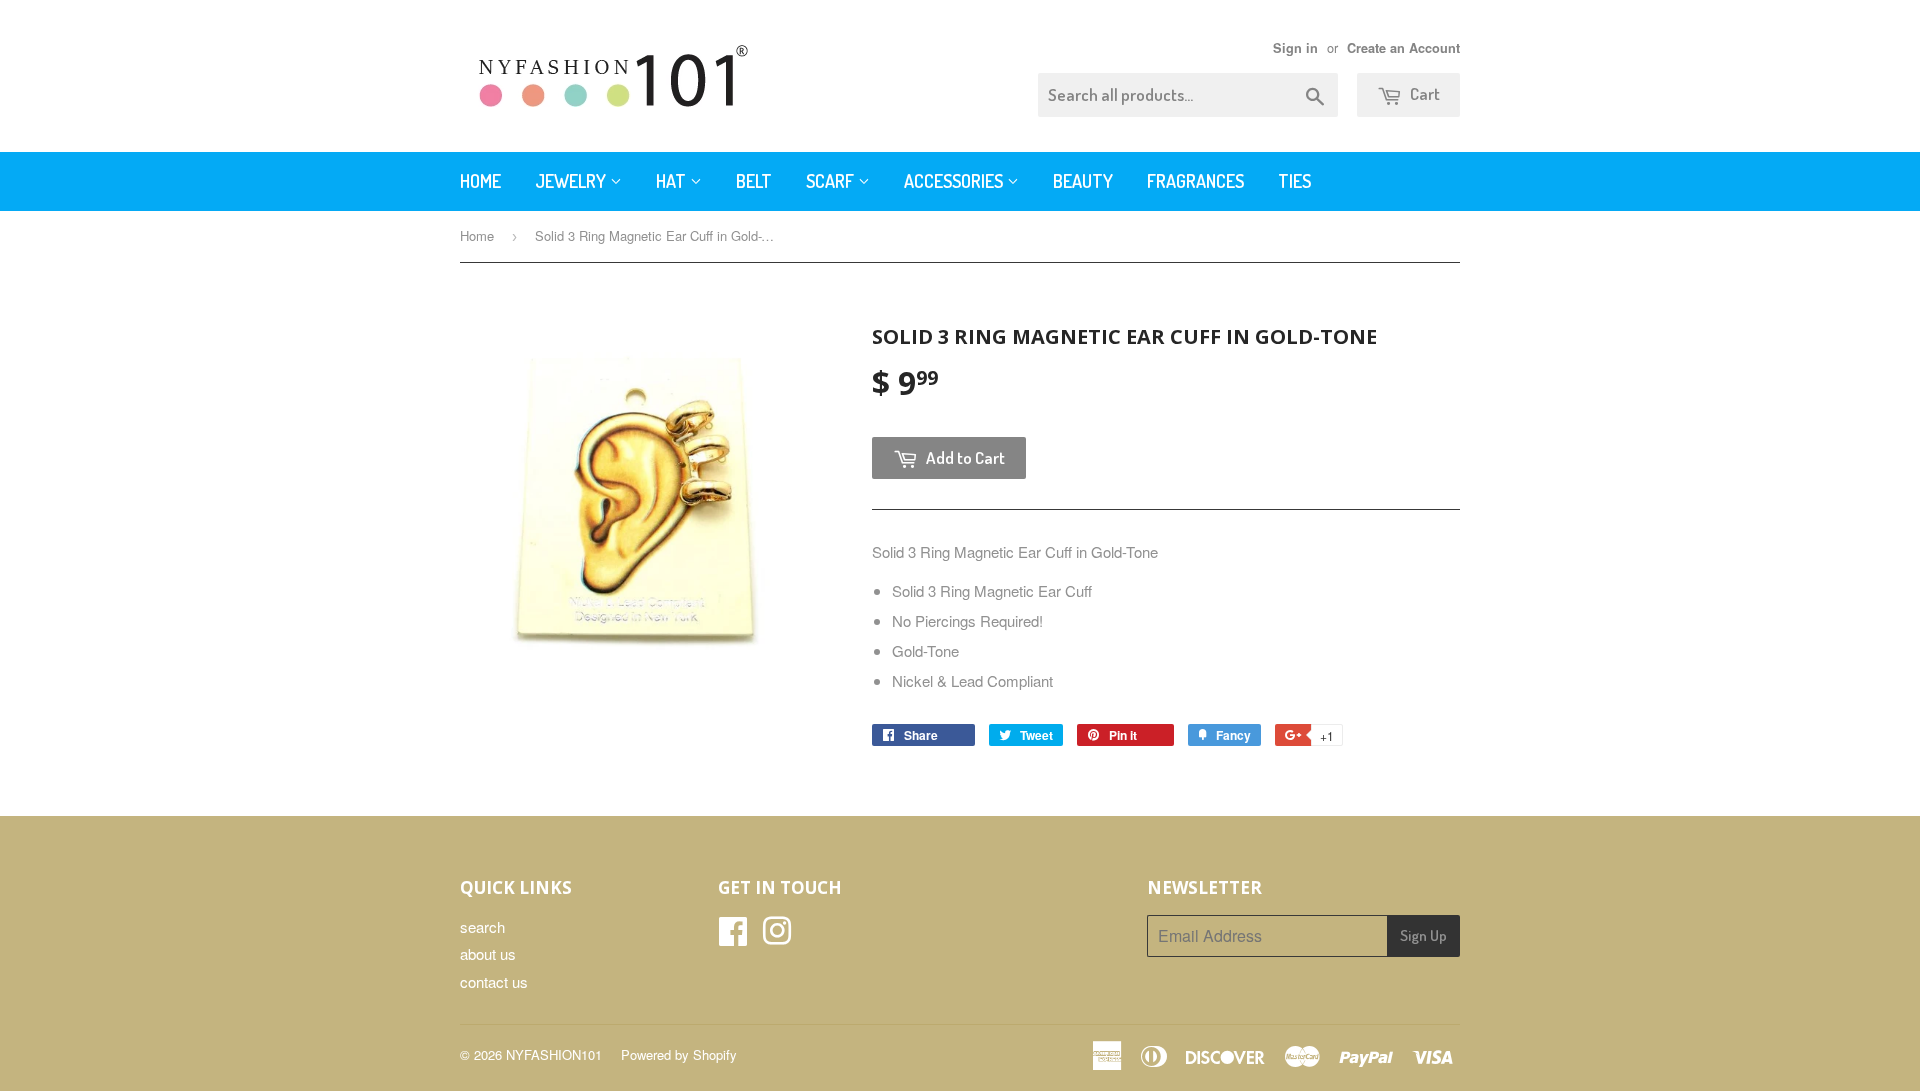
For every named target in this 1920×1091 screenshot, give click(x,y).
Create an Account (1403, 48)
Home (480, 181)
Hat (673, 181)
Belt (754, 181)
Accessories (955, 181)
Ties (1294, 181)
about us (488, 953)
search (482, 926)
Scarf (832, 181)
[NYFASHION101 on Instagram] (777, 936)
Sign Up (1423, 935)
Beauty (1083, 181)
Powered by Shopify (679, 1054)
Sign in (1295, 48)
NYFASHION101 (554, 1054)
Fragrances (1195, 181)
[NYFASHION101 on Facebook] (733, 936)
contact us (494, 981)
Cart (1423, 93)
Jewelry (572, 181)
